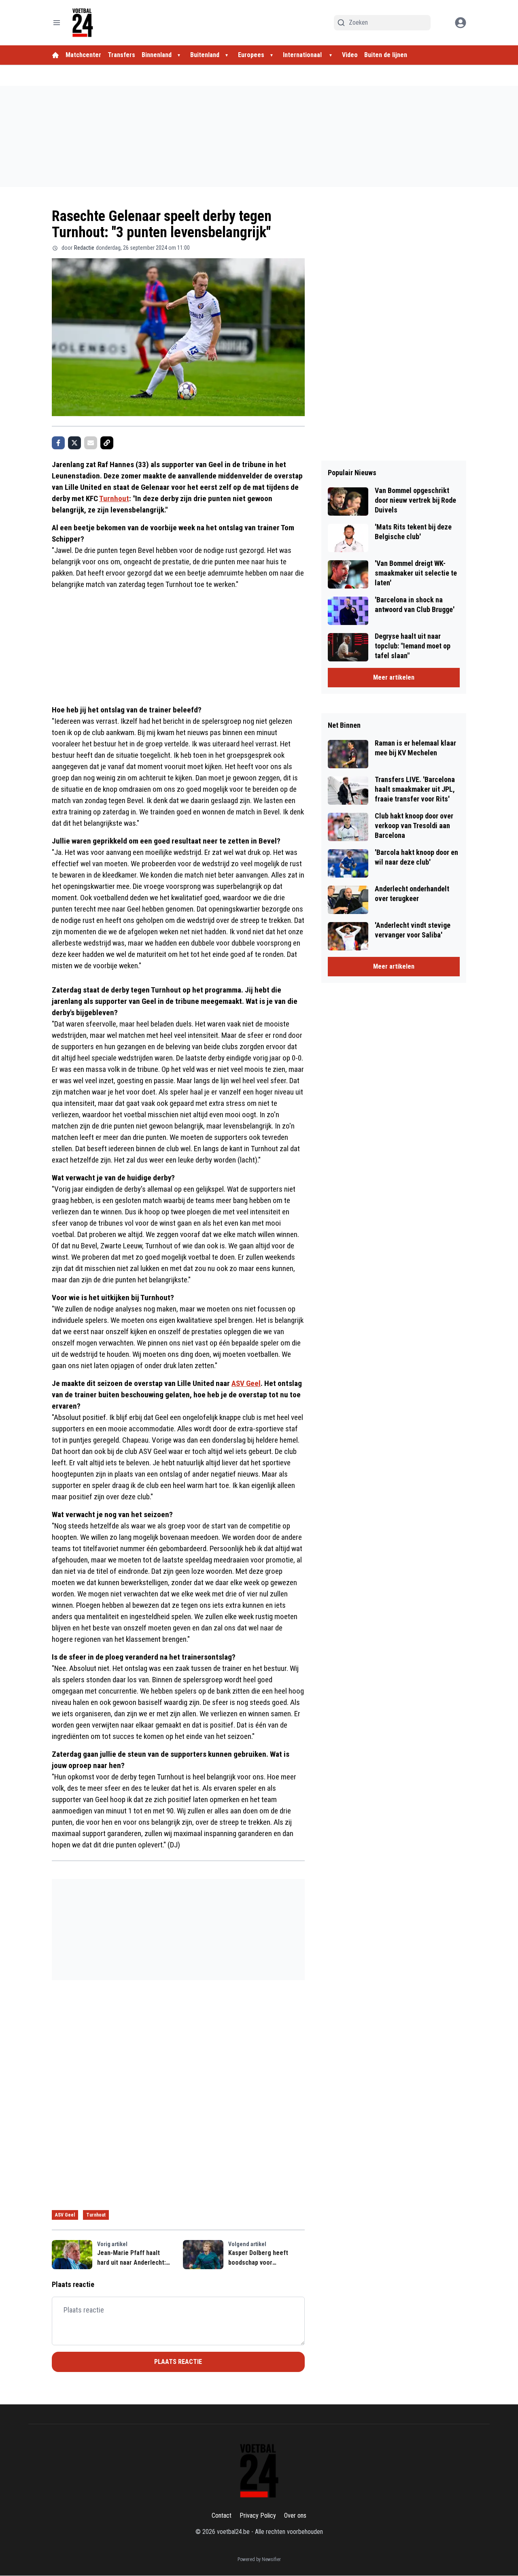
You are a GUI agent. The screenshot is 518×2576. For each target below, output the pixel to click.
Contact (222, 2515)
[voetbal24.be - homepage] (83, 23)
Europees (251, 55)
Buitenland (205, 55)
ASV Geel (246, 1383)
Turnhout (114, 498)
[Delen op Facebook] (58, 443)
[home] (55, 55)
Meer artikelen (394, 677)
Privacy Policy (258, 2515)
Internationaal (303, 55)
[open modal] (461, 23)
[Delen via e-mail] (91, 443)
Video (350, 55)
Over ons (295, 2515)
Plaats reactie (178, 2362)
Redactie (84, 248)
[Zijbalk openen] (57, 23)
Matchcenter (83, 55)
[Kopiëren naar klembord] (107, 443)
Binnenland (157, 55)
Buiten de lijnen (386, 55)
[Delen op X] (74, 443)
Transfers (121, 55)
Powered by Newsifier (259, 2559)
